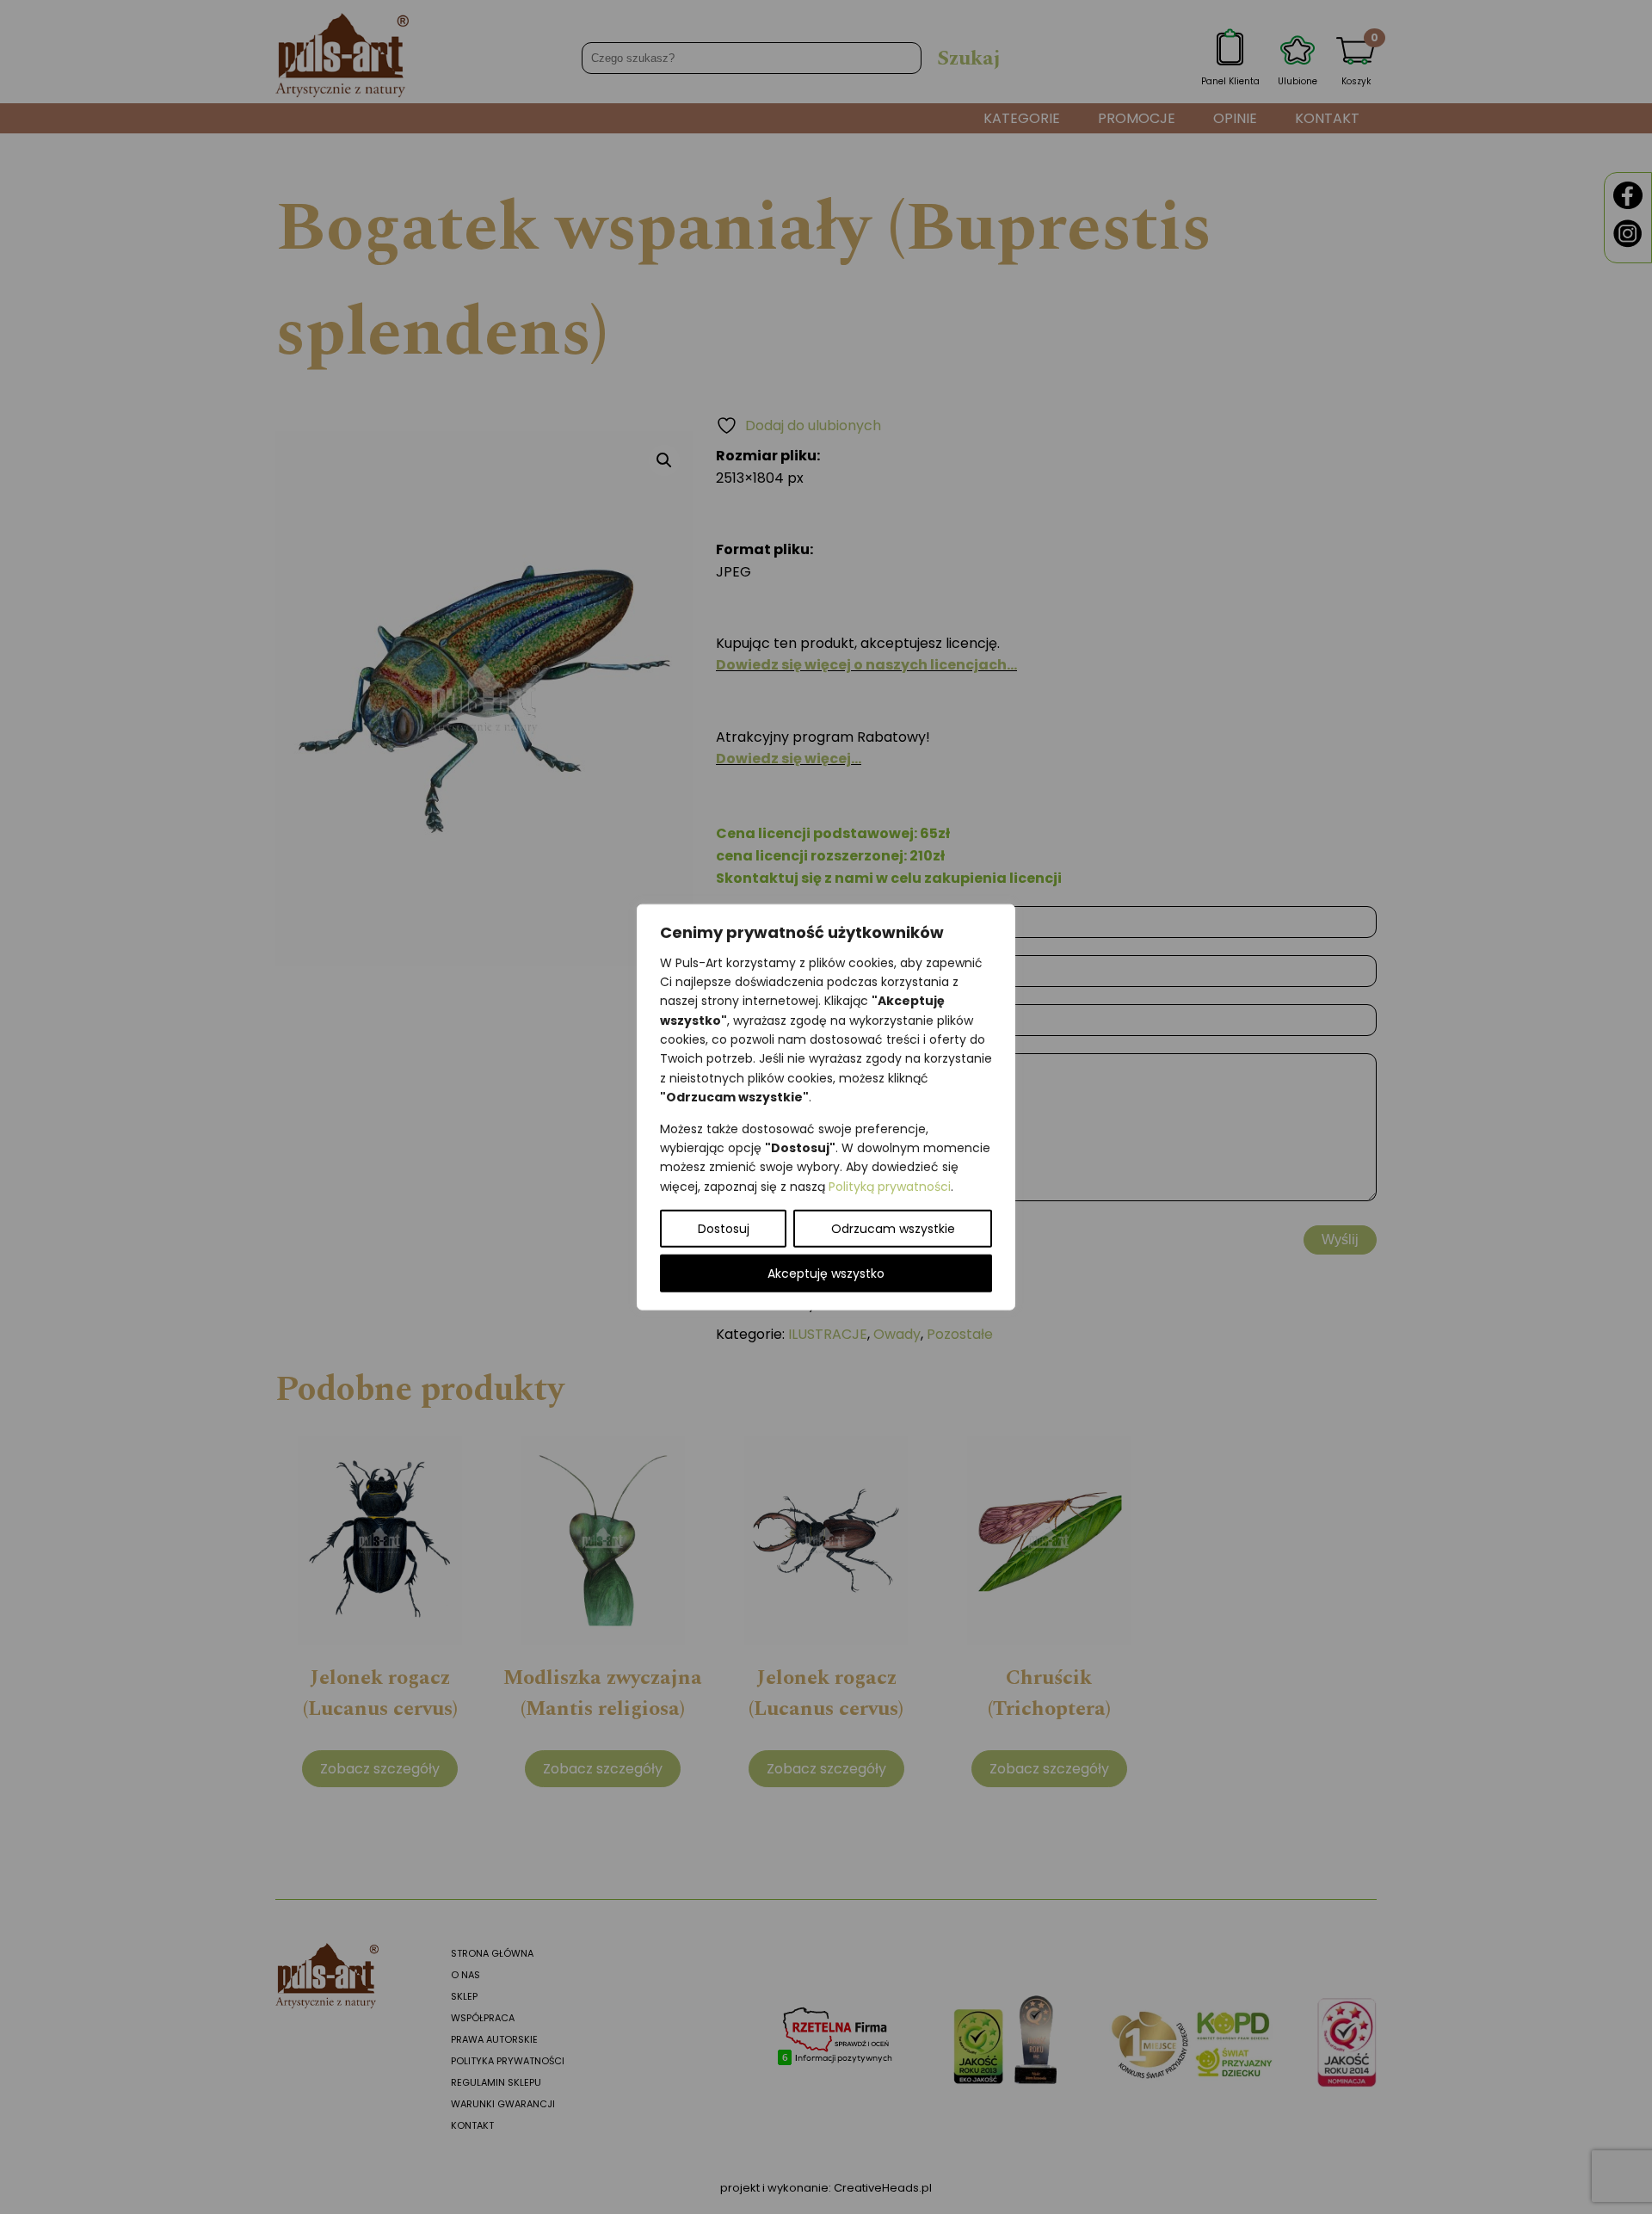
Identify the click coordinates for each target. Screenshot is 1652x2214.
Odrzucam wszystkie (893, 1229)
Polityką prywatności (890, 1186)
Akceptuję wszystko (826, 1274)
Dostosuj (724, 1229)
